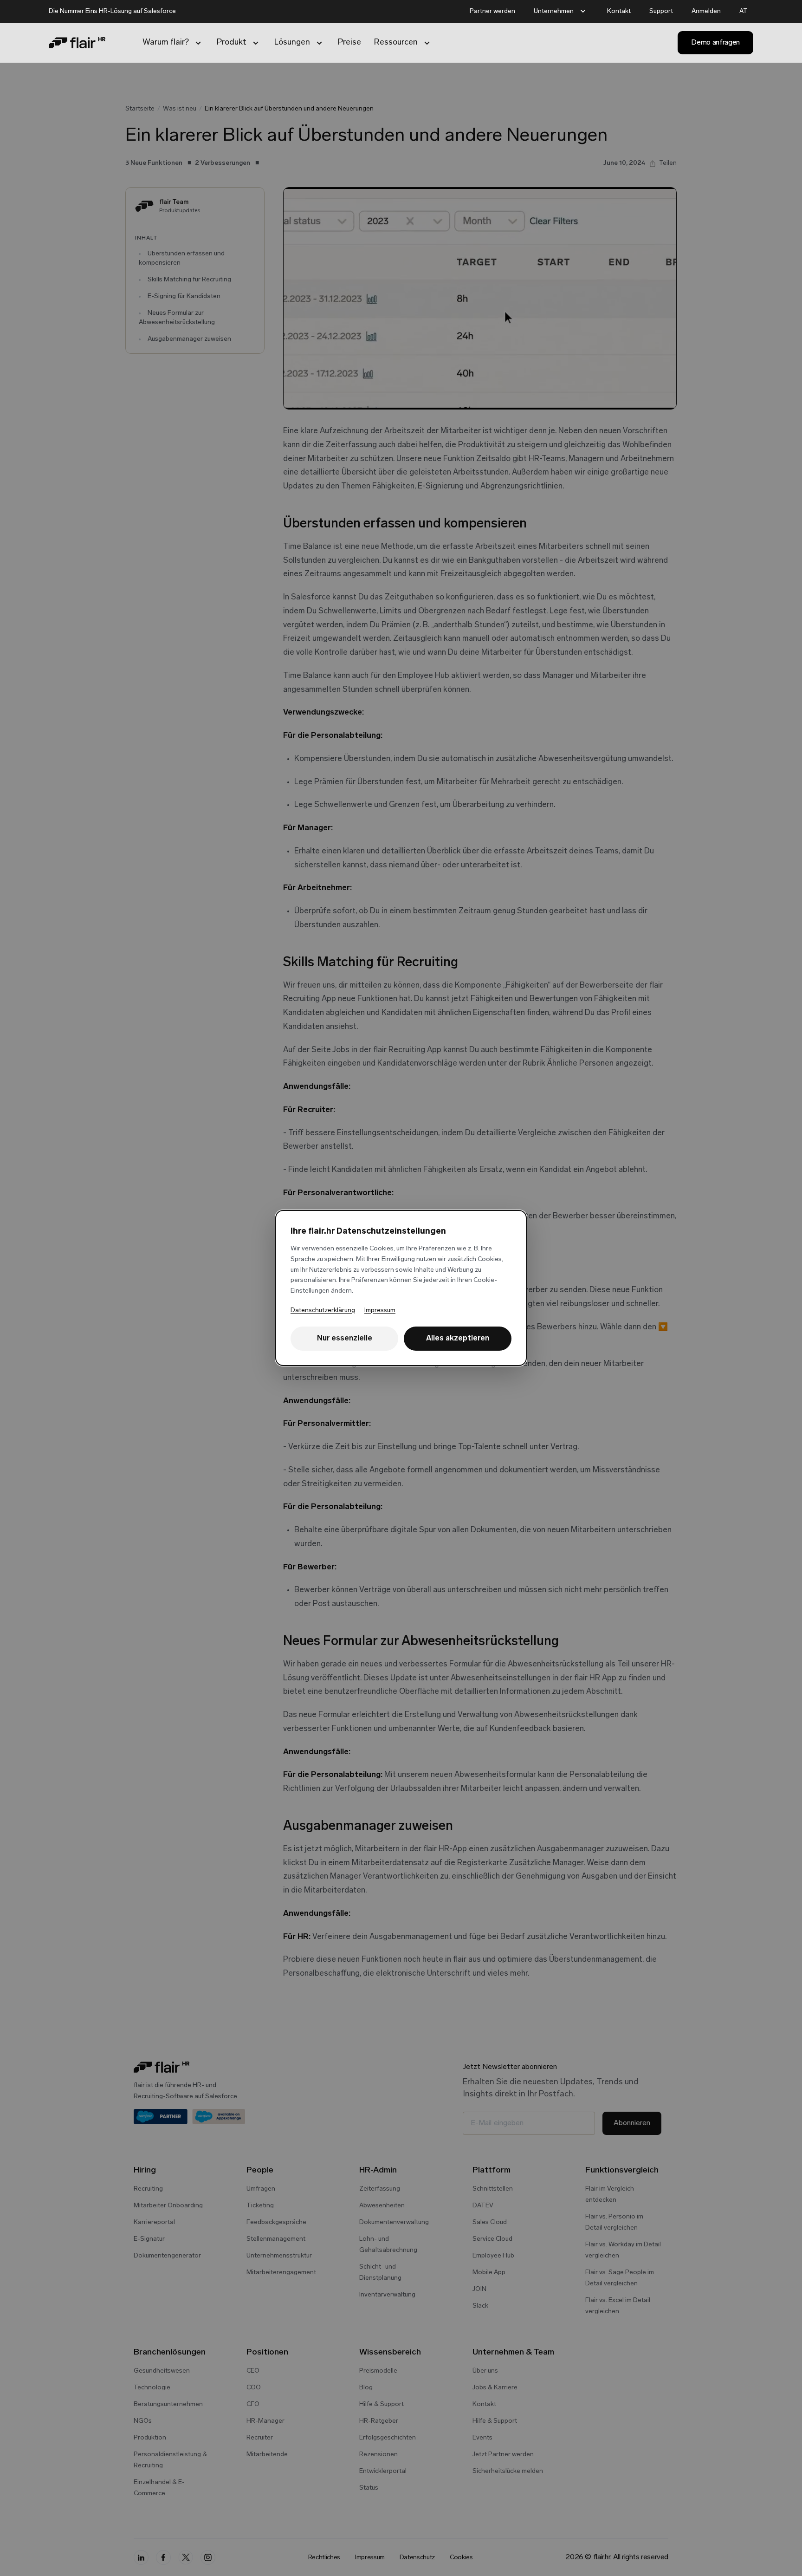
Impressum (380, 1311)
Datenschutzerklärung (323, 1311)
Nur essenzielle (345, 1339)
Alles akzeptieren (458, 1339)
